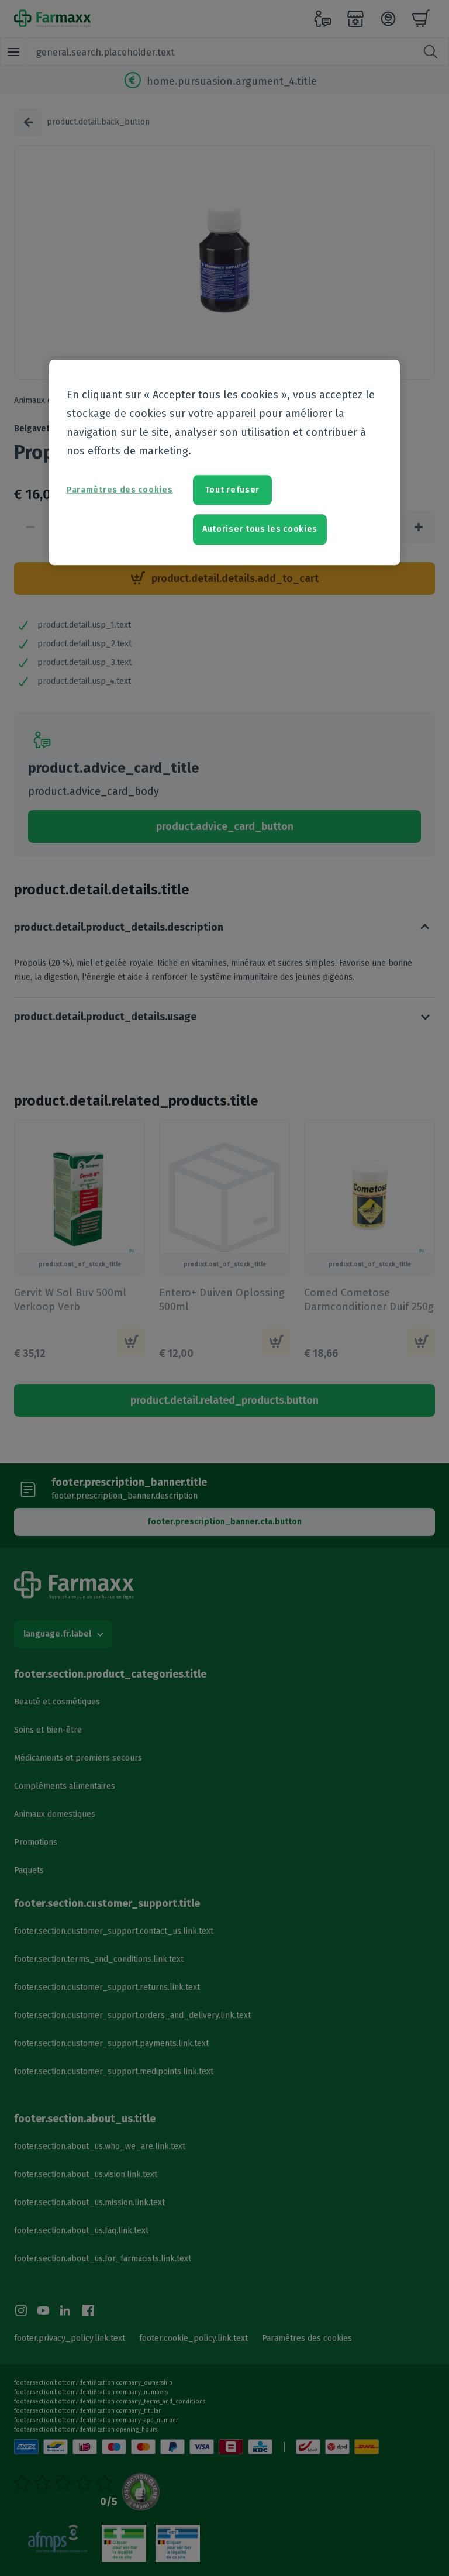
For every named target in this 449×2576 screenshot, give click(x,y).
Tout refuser (232, 490)
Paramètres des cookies (120, 490)
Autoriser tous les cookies (260, 530)
